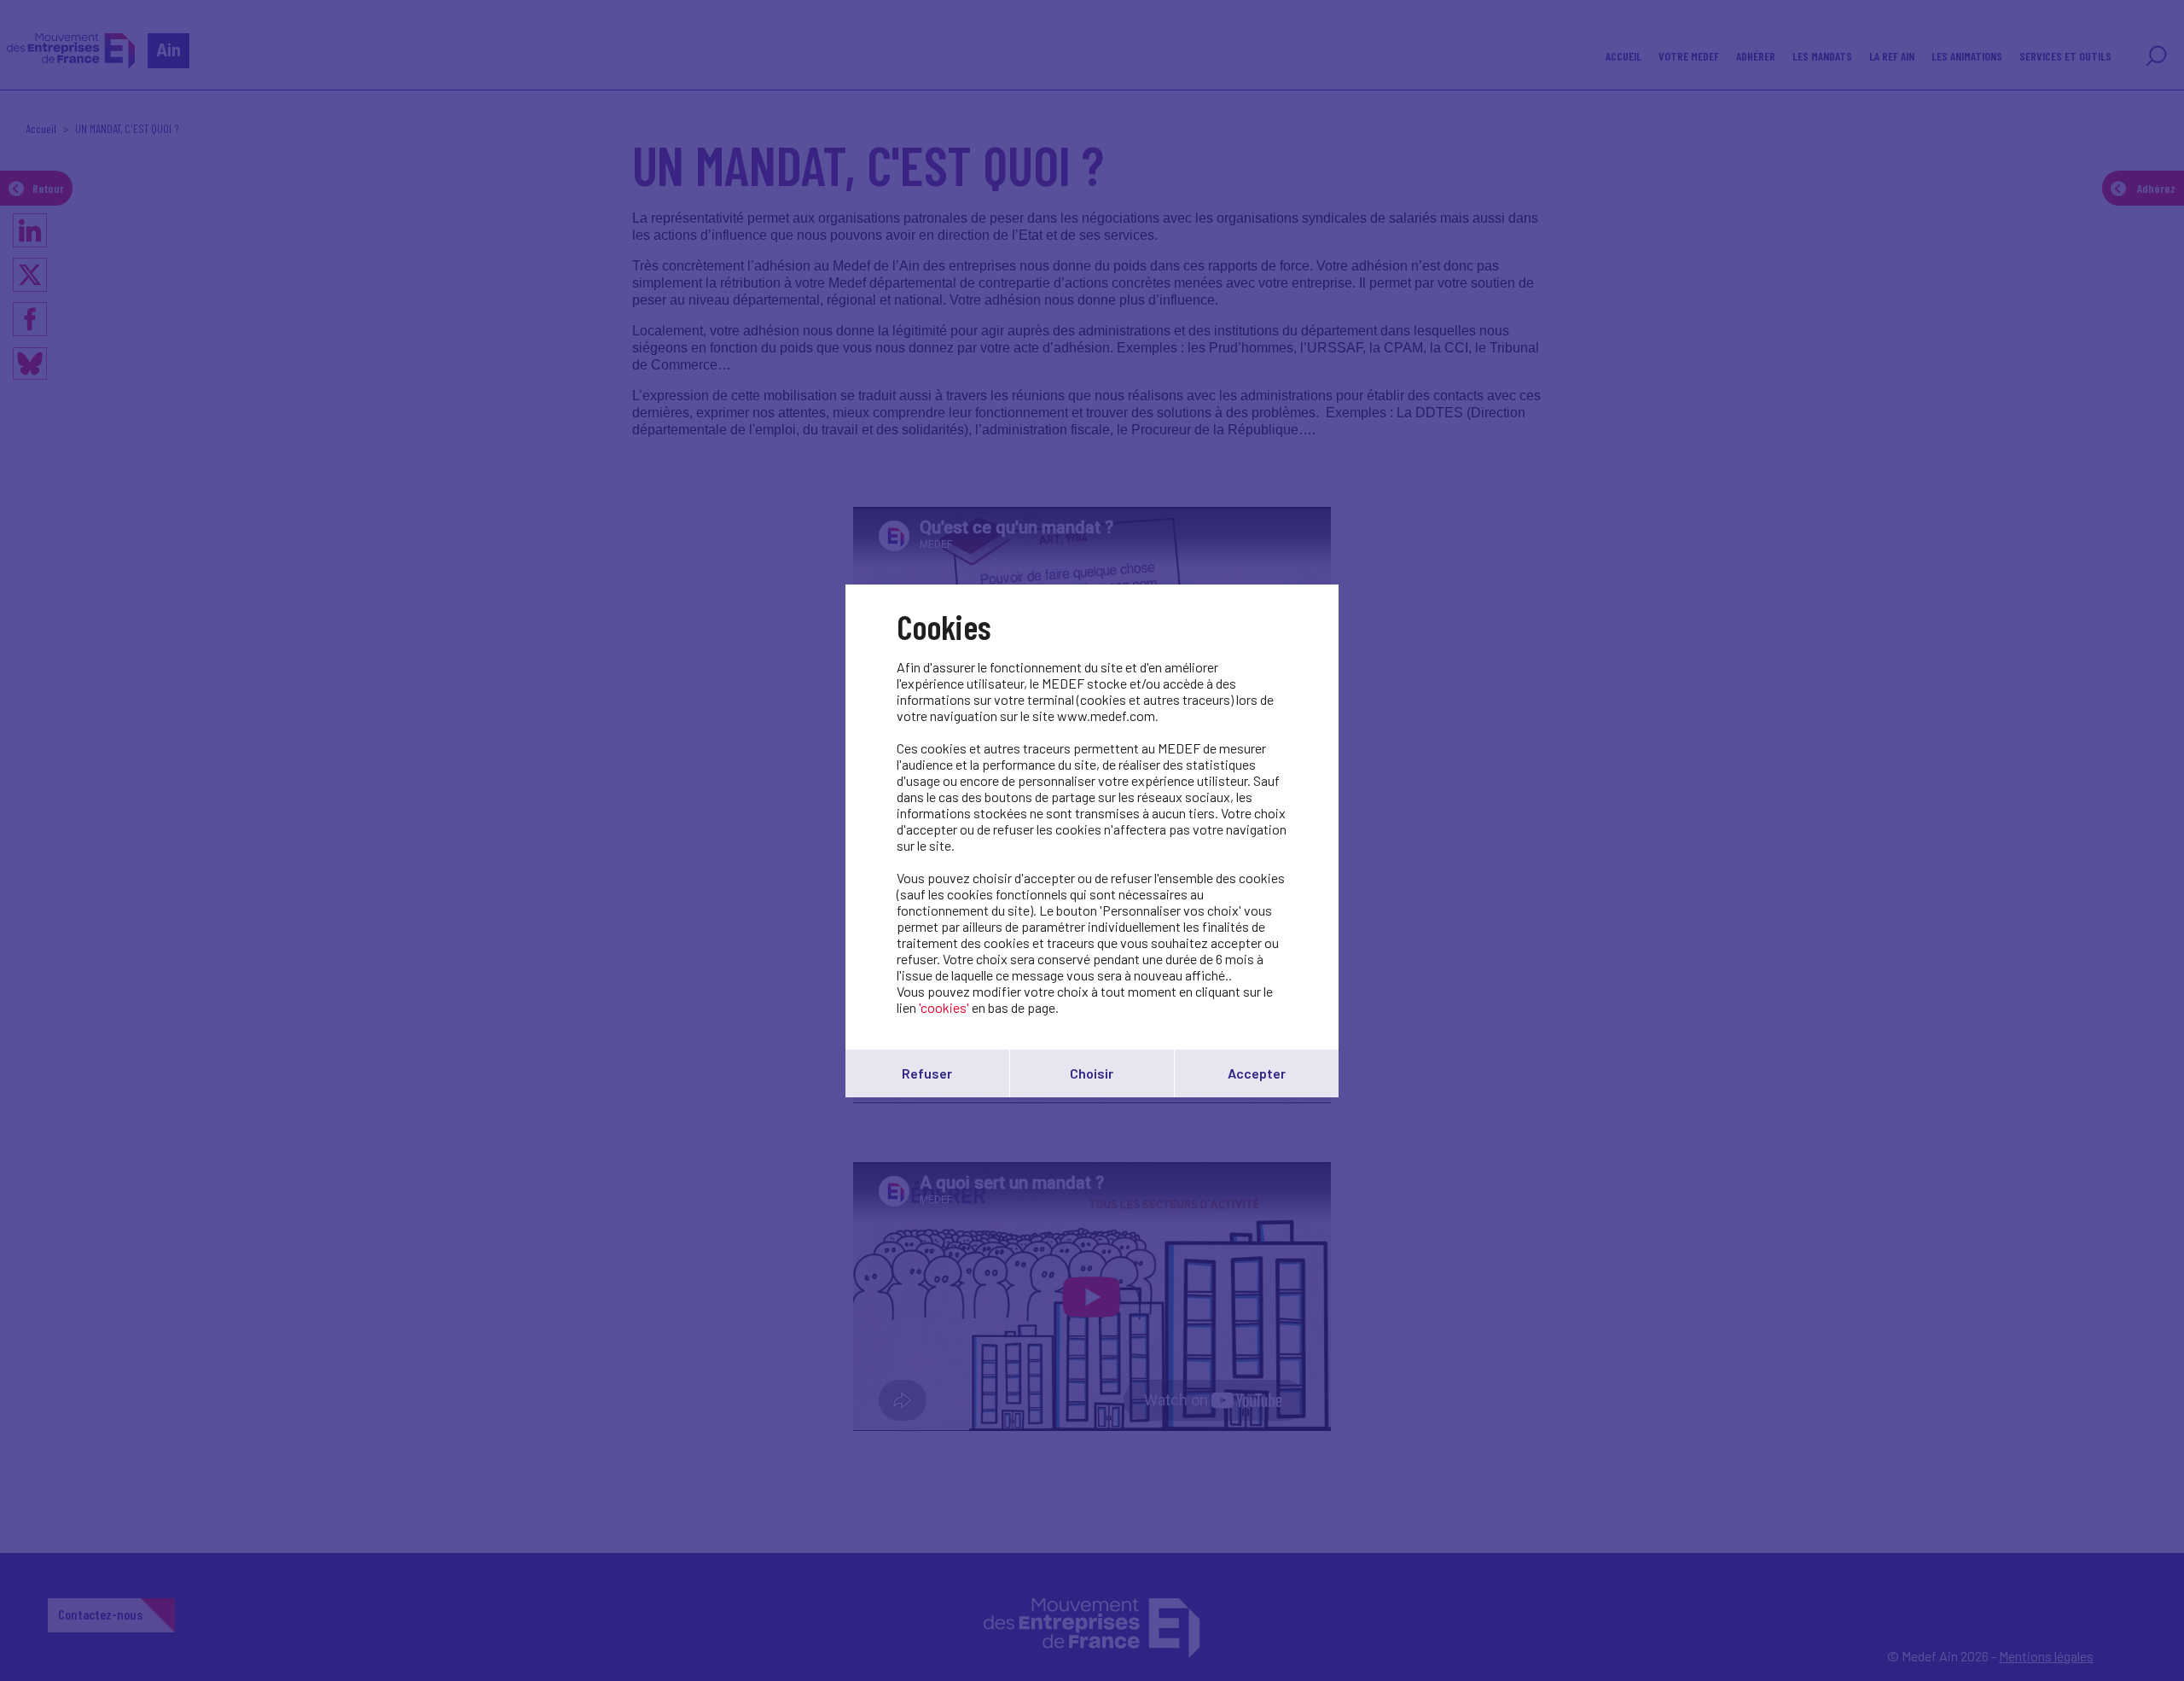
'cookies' (944, 1007)
